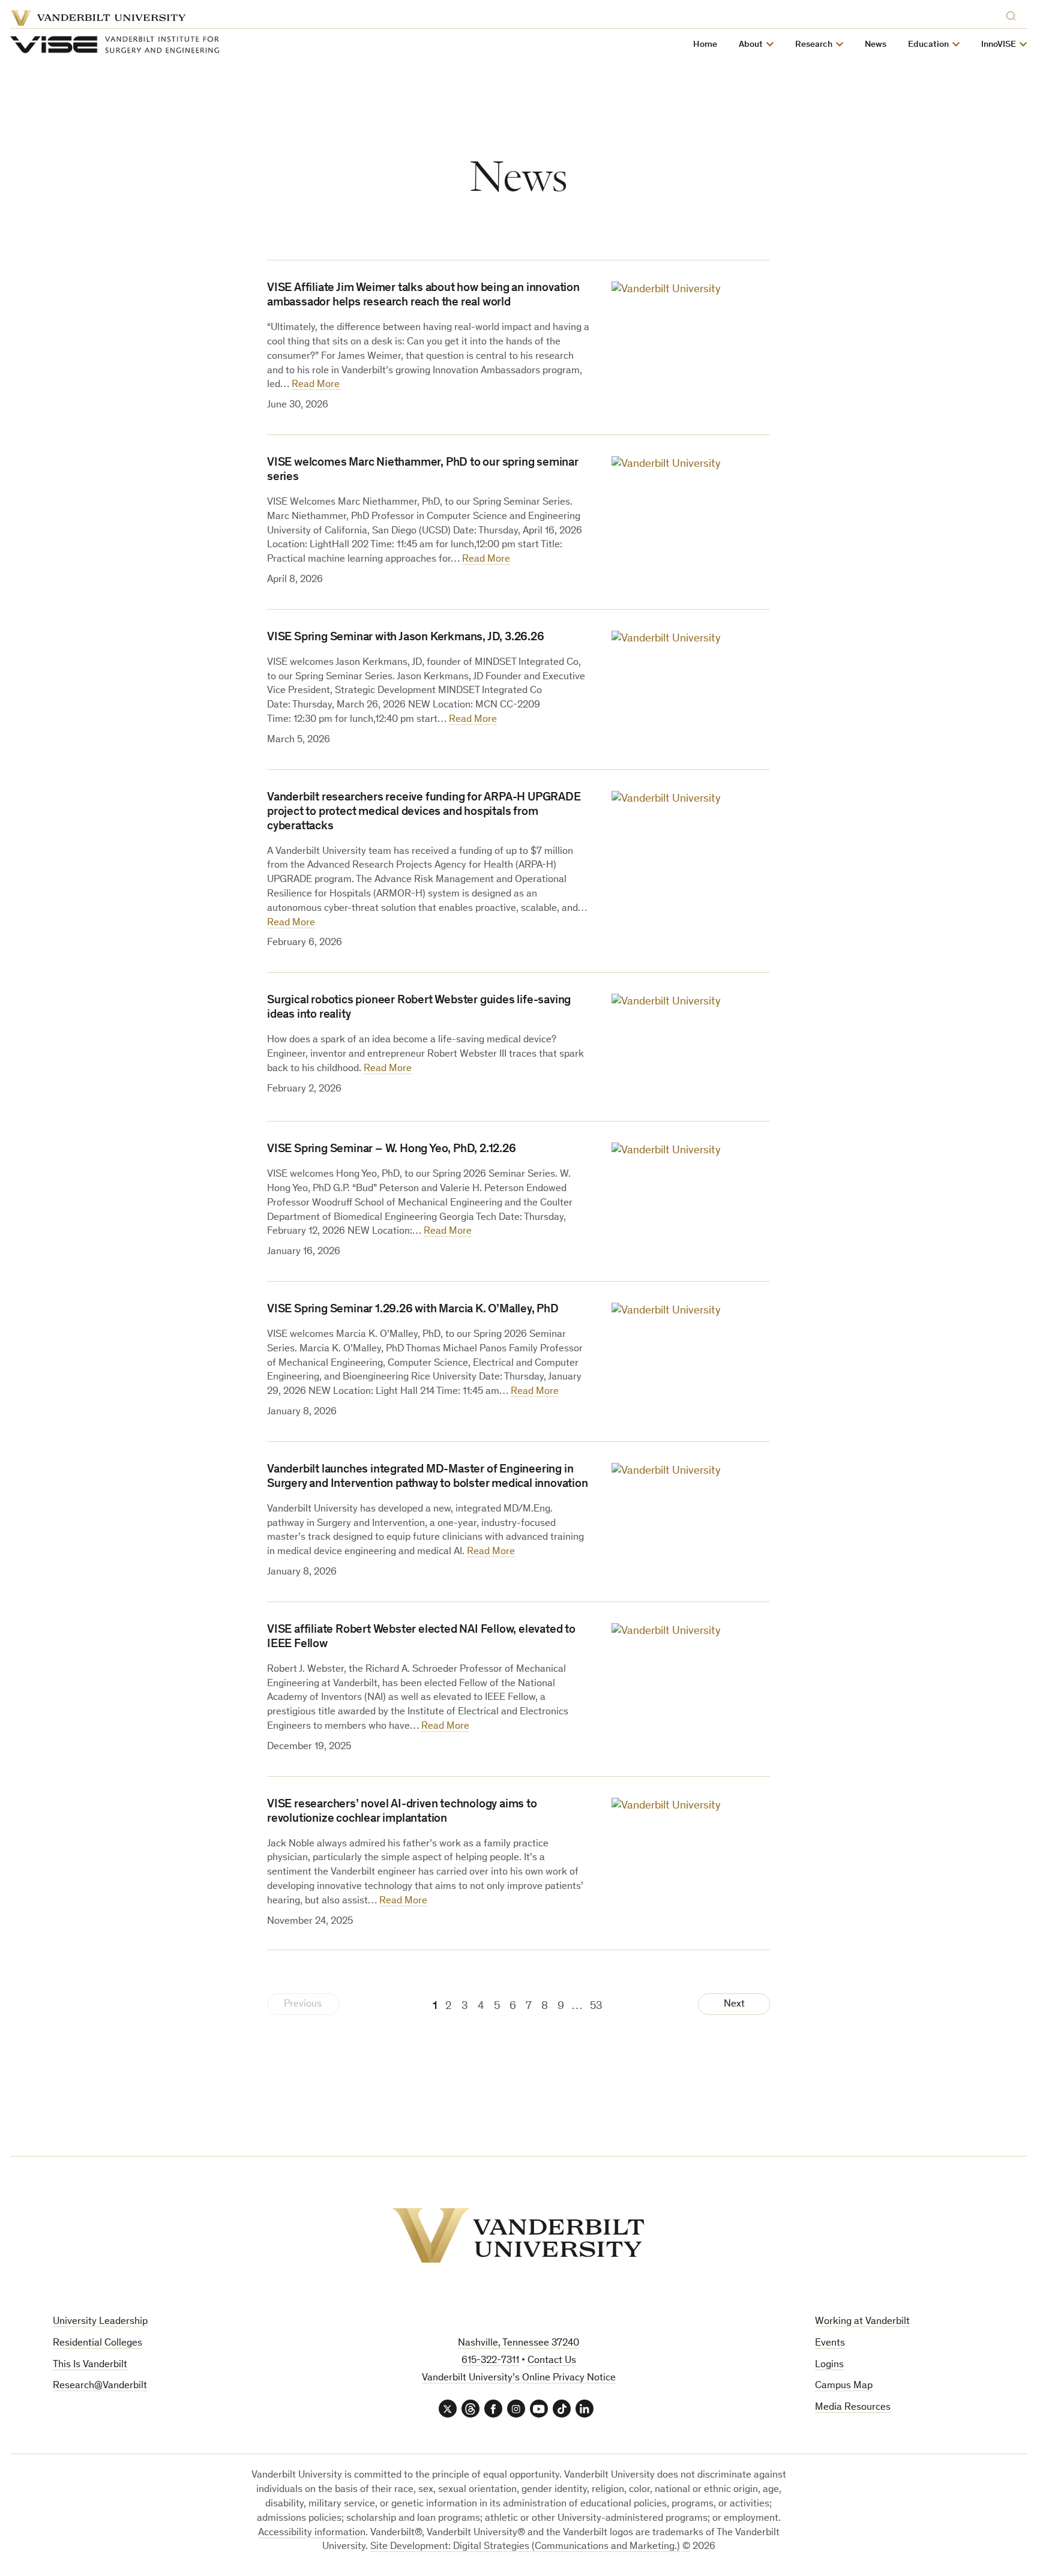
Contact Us (552, 2361)
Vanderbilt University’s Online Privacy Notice (519, 2378)
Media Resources (853, 2408)
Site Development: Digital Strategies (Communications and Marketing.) (525, 2547)
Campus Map (844, 2386)
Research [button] (814, 45)
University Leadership (100, 2322)
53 (596, 2006)
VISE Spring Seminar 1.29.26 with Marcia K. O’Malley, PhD (413, 1310)
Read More (316, 385)
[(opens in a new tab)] (691, 334)
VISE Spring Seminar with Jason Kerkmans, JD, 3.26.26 (406, 638)
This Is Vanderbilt (90, 2365)
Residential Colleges (98, 2343)
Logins (829, 2365)
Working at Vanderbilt (862, 2322)
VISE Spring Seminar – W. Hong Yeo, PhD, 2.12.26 (392, 1150)
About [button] (751, 45)
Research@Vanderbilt (100, 2386)
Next (734, 2004)
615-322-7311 (490, 2361)
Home (705, 45)
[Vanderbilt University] (518, 2235)
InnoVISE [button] (999, 45)
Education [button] (928, 45)
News (876, 45)
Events (830, 2343)
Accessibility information (312, 2533)
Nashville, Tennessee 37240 (518, 2343)
